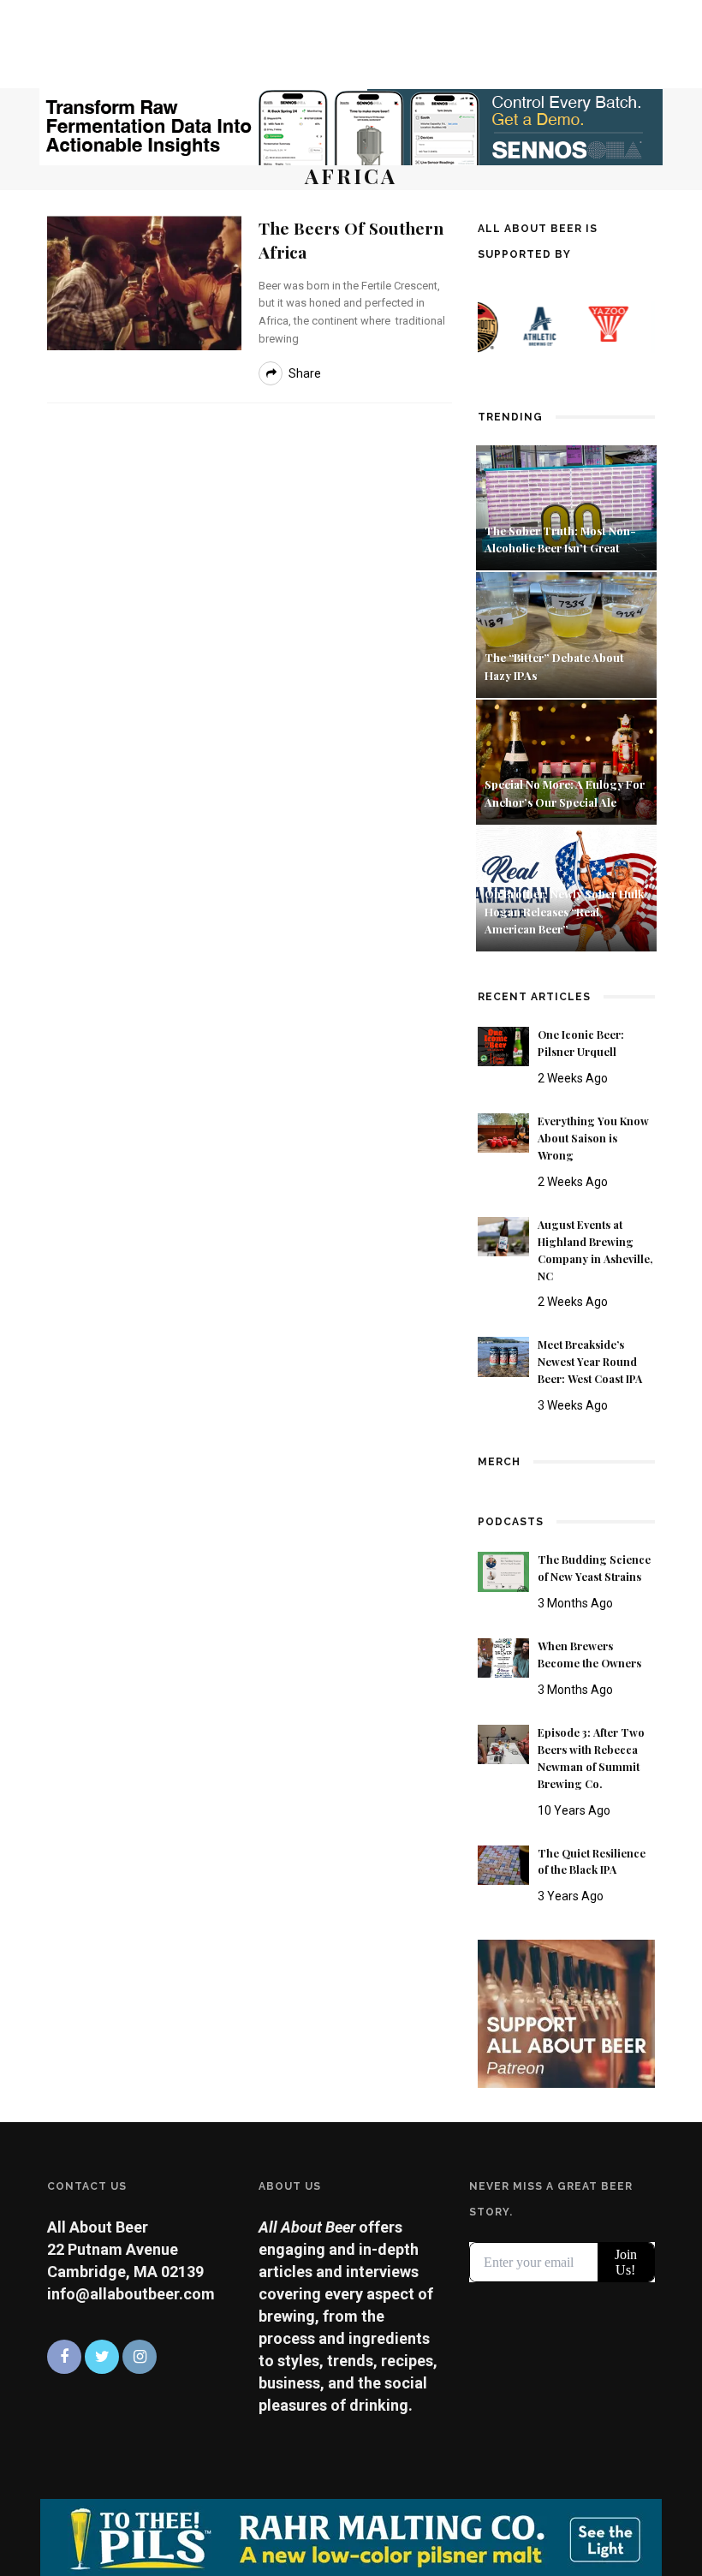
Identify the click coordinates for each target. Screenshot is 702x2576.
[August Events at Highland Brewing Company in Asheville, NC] (503, 1235)
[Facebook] (64, 2357)
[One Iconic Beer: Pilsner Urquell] (503, 1045)
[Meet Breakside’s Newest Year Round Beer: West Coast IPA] (503, 1355)
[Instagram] (140, 2357)
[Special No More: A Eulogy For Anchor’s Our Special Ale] (566, 760)
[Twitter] (102, 2357)
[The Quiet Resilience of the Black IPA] (503, 1864)
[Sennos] (351, 125)
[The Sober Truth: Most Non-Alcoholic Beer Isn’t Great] (566, 507)
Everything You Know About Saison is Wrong (593, 1138)
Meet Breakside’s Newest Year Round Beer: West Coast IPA (590, 1362)
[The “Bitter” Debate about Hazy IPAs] (566, 633)
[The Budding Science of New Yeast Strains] (503, 1570)
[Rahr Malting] (351, 2536)
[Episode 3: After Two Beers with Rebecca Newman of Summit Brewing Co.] (503, 1743)
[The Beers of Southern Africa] (144, 281)
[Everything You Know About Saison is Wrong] (503, 1132)
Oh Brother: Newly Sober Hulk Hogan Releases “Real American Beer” (564, 912)
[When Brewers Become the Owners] (503, 1657)
